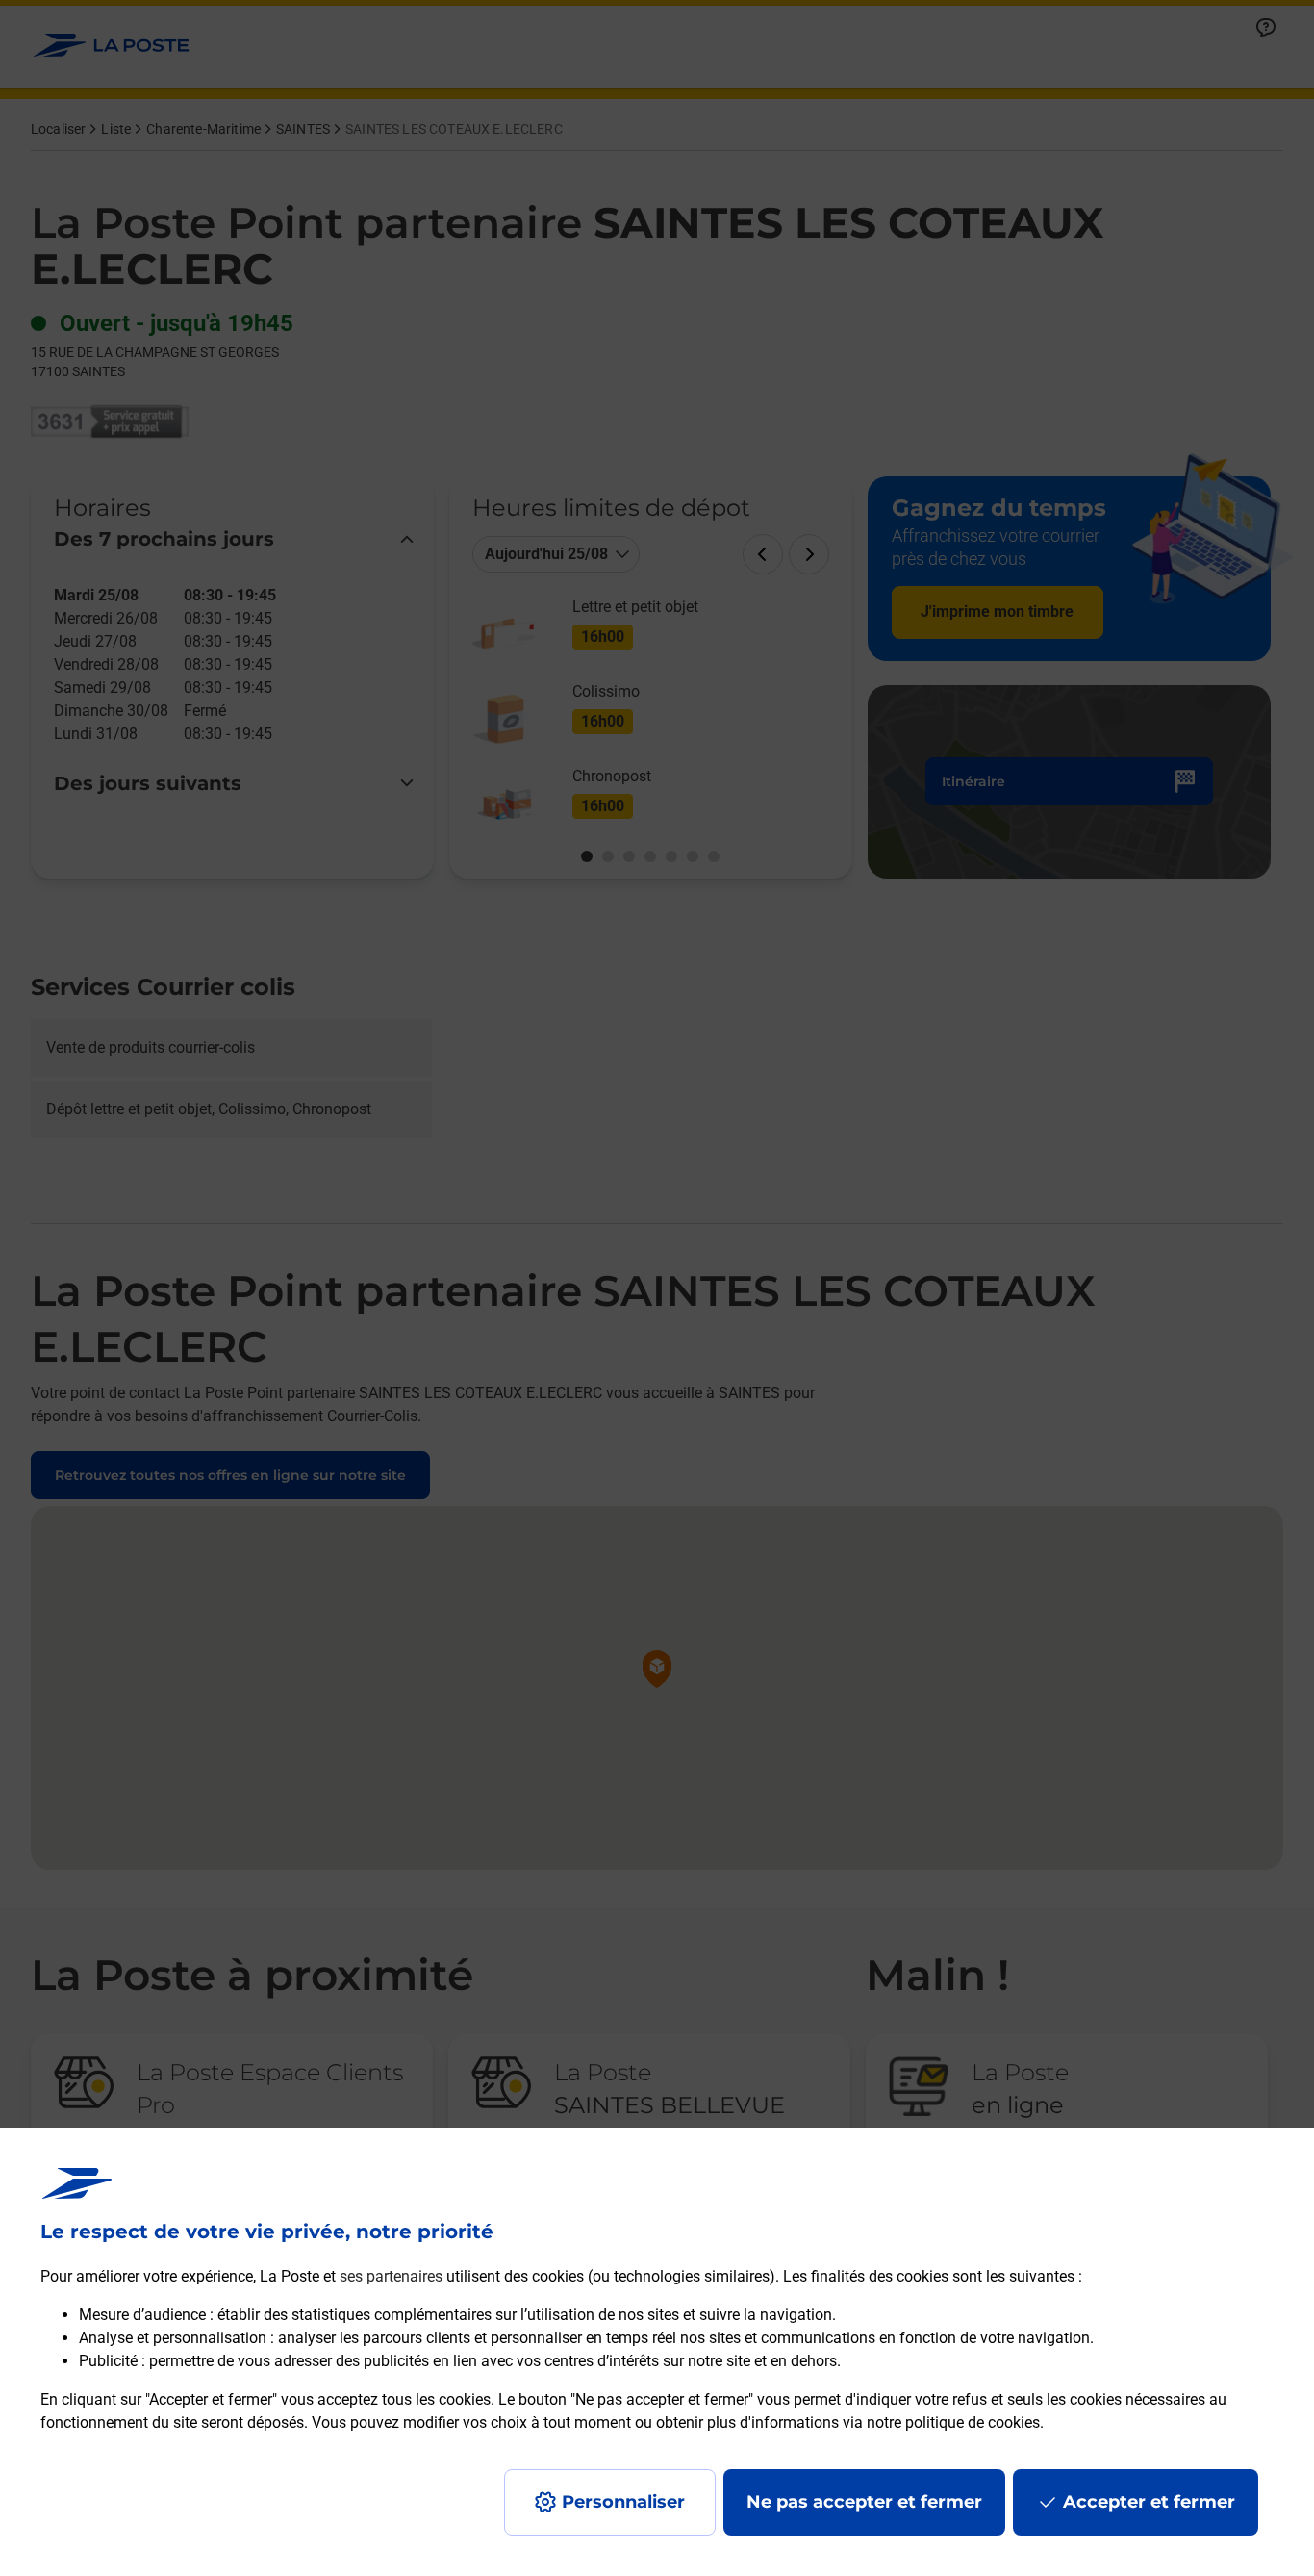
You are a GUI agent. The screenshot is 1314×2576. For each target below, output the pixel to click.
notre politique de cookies (953, 2423)
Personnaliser (623, 2502)
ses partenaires (391, 2276)
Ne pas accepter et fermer (864, 2502)
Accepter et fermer (1149, 2502)
